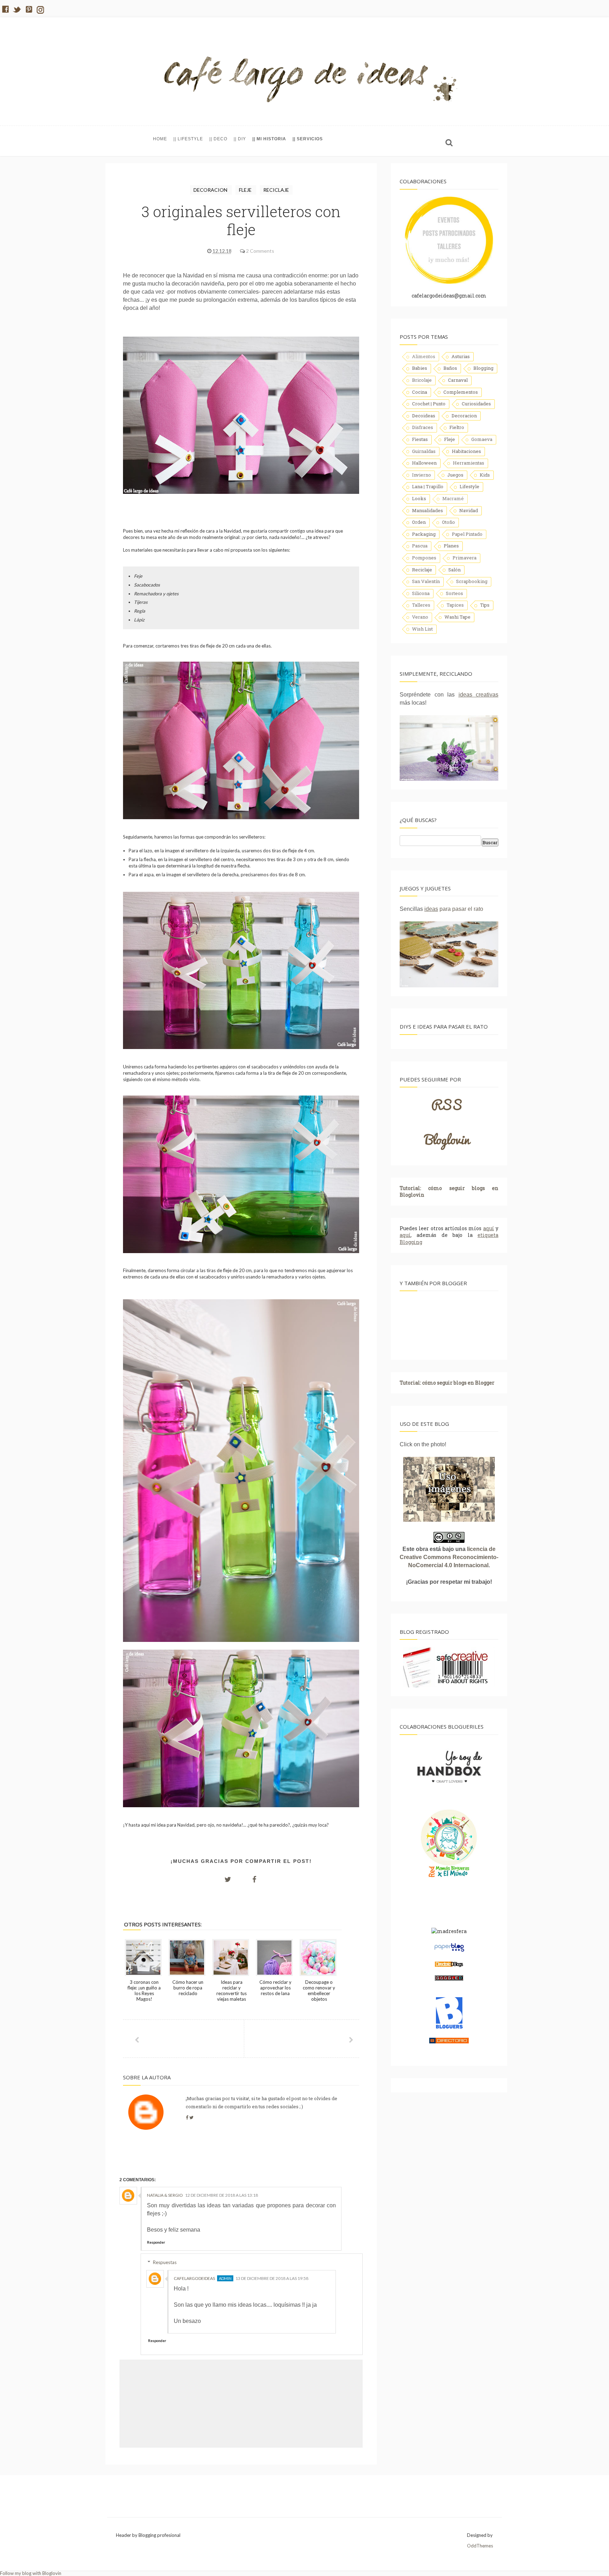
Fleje (246, 190)
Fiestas (420, 439)
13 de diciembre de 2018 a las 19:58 (272, 2278)
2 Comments (260, 251)
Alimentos (424, 356)
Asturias (461, 356)
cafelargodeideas (194, 2278)
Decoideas (424, 416)
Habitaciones (466, 451)
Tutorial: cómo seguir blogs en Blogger (447, 1383)
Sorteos (454, 593)
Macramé (453, 498)
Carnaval (458, 380)
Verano (420, 617)
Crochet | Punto (429, 404)
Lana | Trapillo (428, 486)
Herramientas (469, 463)
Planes (451, 546)
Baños (450, 368)
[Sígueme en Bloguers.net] (449, 2027)
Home (160, 139)
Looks (419, 498)
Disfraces (423, 427)
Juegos (455, 475)
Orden (419, 522)
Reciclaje (276, 190)
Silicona (421, 593)
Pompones (424, 558)
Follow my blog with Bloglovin (31, 2573)
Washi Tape (457, 617)
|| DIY (240, 139)
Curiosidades (476, 404)
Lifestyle (469, 486)
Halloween (424, 463)
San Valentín (426, 581)
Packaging (424, 534)
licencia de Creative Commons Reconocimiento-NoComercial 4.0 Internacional (449, 1557)
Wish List (422, 629)
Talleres (421, 605)
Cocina (420, 392)
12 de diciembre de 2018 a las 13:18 (222, 2195)
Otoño (448, 522)
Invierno (422, 475)
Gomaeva (482, 439)
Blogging (483, 368)
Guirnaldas (424, 451)
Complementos (461, 392)
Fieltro (457, 427)
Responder (156, 2242)
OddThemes (480, 2546)
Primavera (465, 558)
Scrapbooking (472, 581)
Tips (485, 605)
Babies (420, 368)
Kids (485, 475)
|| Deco (218, 139)
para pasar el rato (454, 909)
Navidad (469, 510)
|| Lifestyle (188, 139)
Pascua (420, 546)
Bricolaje (422, 380)
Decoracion (211, 190)
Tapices (455, 605)
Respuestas (165, 2262)
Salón (454, 570)
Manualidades (427, 510)
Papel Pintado (467, 534)
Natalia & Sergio (165, 2195)
